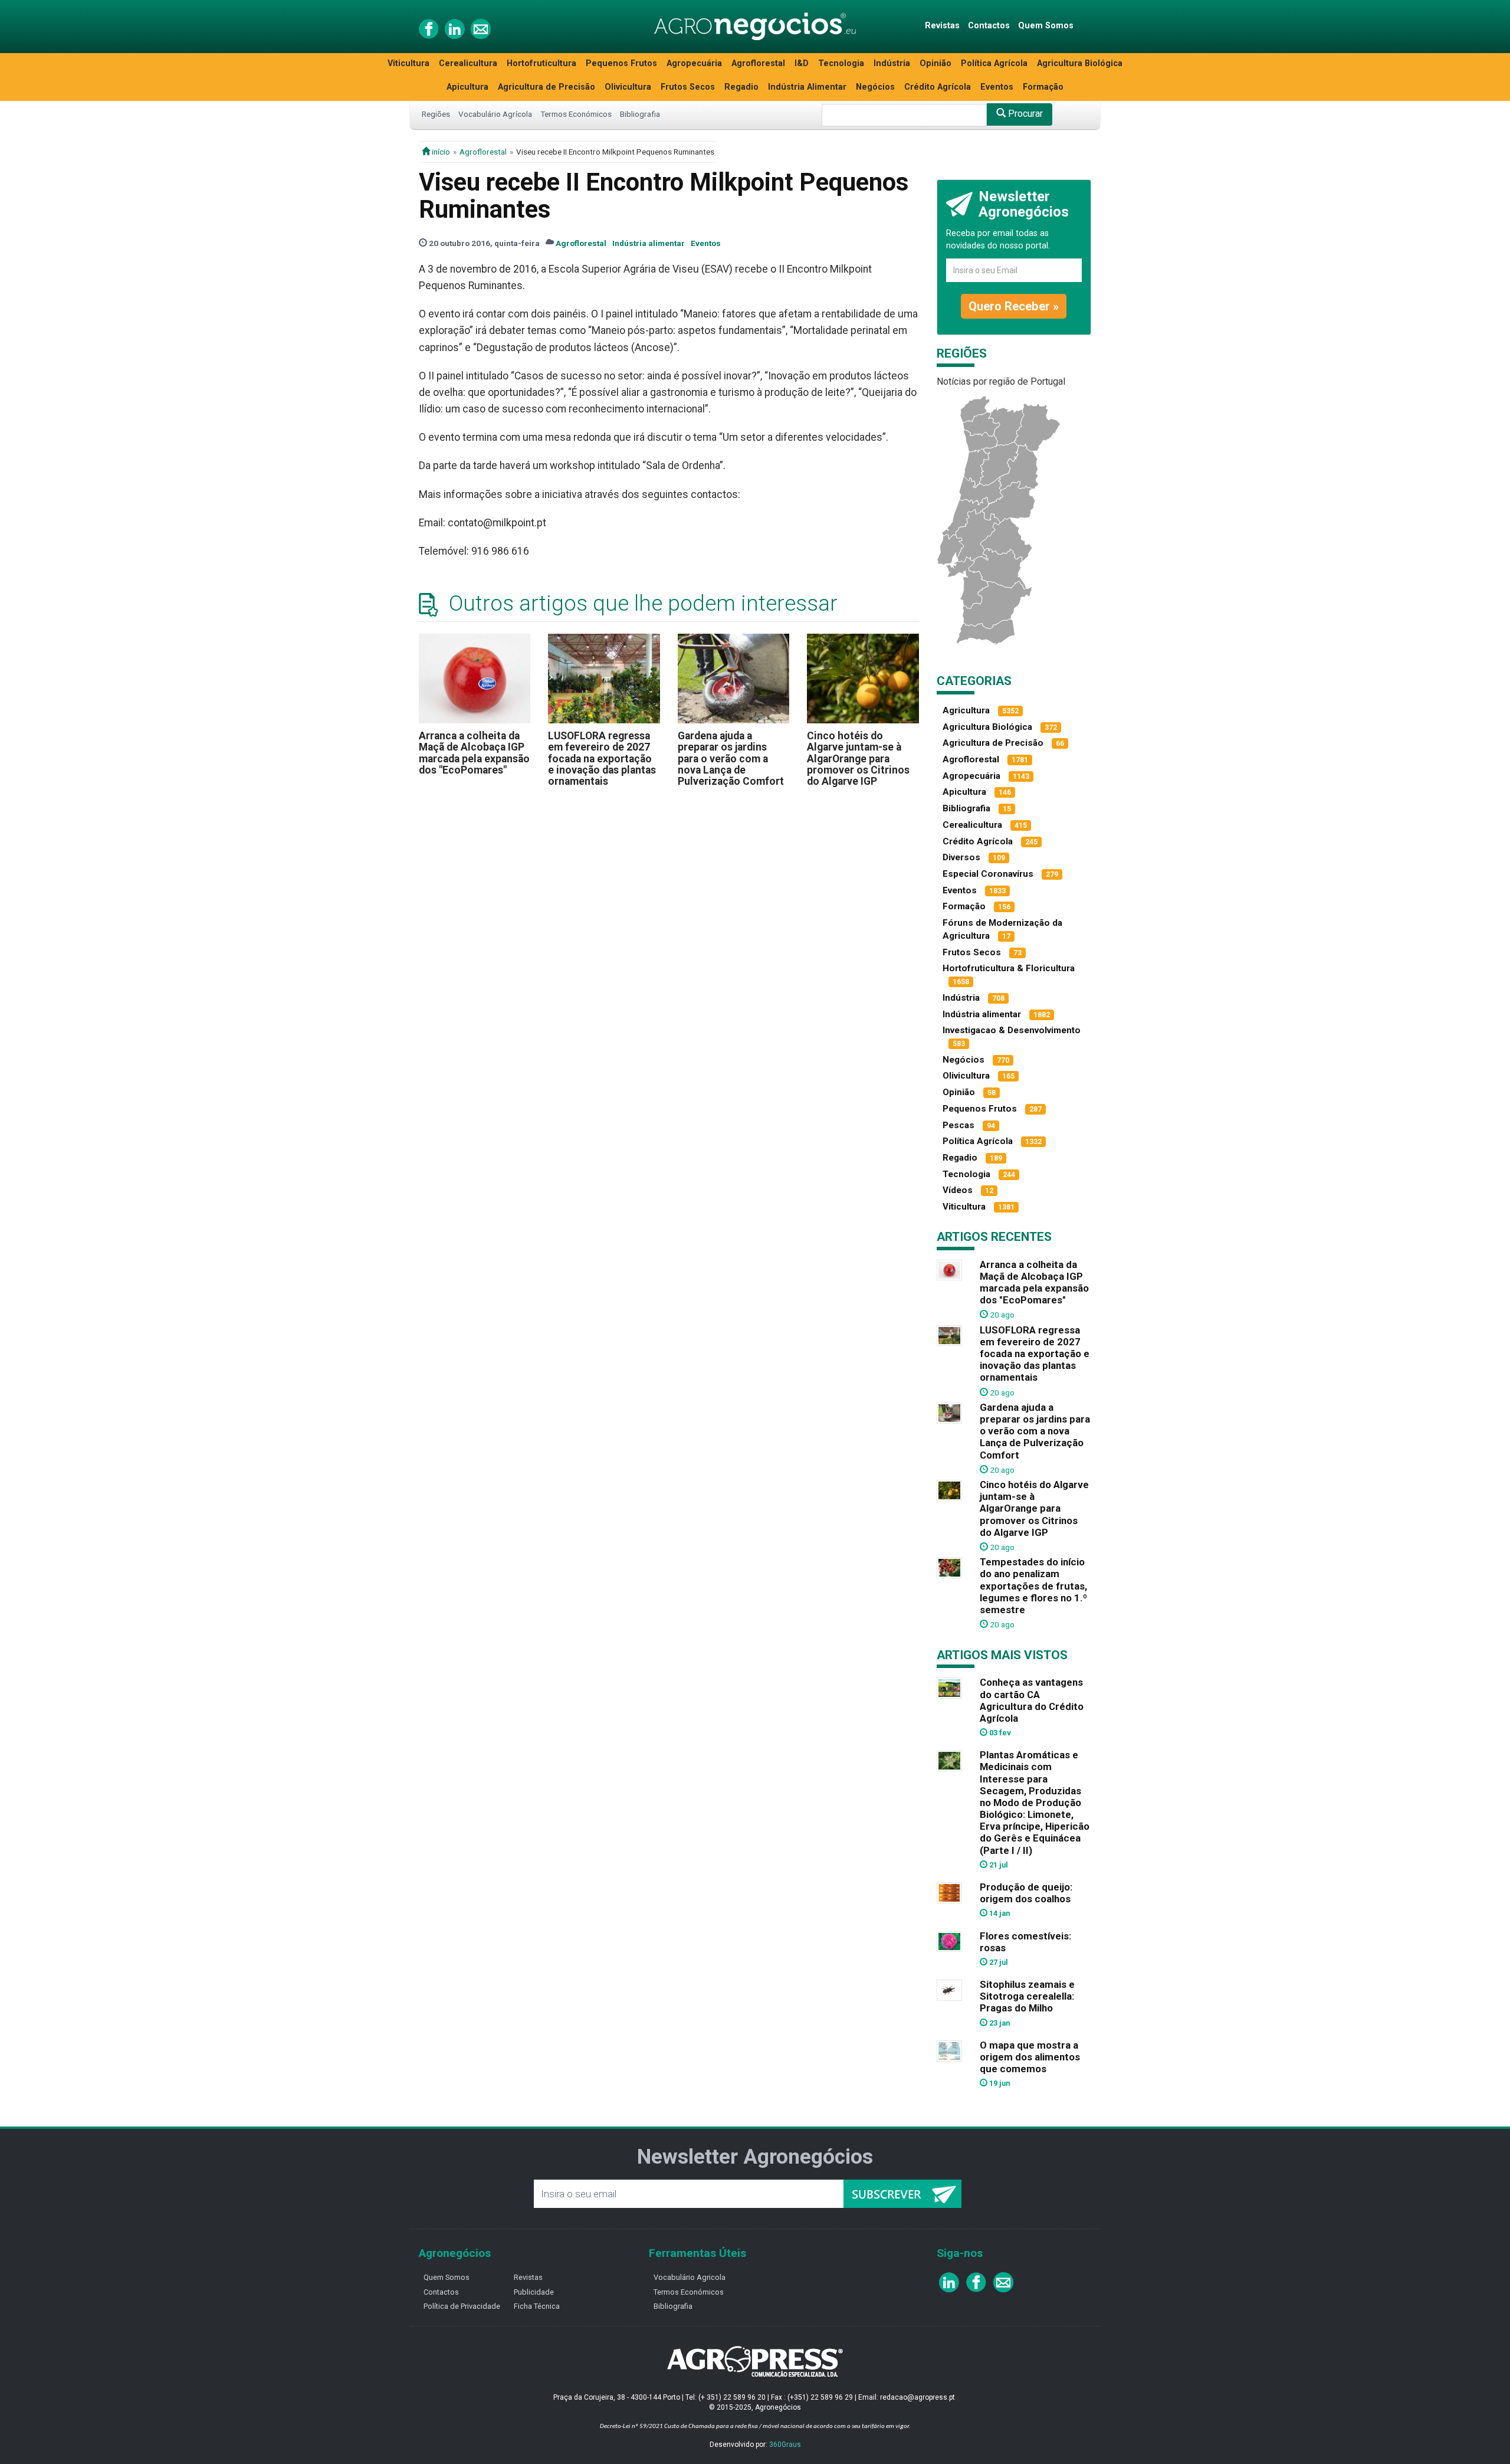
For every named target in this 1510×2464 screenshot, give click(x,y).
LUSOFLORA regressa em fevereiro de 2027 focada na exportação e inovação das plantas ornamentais (602, 758)
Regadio (741, 87)
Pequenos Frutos (621, 63)
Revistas (942, 26)
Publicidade (534, 2292)
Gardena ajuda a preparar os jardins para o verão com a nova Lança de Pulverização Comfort (731, 758)
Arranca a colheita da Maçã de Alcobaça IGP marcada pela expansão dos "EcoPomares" (474, 753)
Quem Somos (1046, 26)
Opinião (935, 63)
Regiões (436, 114)
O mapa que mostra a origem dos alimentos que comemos (1030, 2057)
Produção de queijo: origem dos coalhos (1026, 1893)
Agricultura (966, 710)
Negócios (875, 87)
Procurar (1024, 114)
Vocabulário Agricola (690, 2277)
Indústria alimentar (649, 243)
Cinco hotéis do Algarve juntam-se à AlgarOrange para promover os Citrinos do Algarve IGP (858, 758)
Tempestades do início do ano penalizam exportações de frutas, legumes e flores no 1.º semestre (1033, 1586)
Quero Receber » (1014, 306)
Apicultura (467, 87)
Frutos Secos (688, 87)
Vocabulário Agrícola (495, 114)
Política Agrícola (994, 63)
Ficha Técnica (537, 2306)
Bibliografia (640, 114)
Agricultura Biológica (1080, 63)
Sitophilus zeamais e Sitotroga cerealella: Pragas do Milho (1027, 1996)
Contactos (989, 26)
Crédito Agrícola (938, 87)
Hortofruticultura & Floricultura (1009, 968)
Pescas (958, 1125)
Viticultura (408, 63)
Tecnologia (841, 63)
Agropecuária (694, 63)
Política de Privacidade (462, 2306)
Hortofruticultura (541, 63)
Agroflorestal (758, 63)
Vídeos (958, 1190)
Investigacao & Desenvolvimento (1012, 1030)
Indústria (892, 63)
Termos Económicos (576, 114)
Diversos (961, 857)
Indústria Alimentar (807, 87)
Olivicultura (628, 87)
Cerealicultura (468, 63)
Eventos (997, 87)
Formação (1043, 87)
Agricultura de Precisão (546, 87)
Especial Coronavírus (988, 874)
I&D (802, 63)
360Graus (785, 2445)
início (440, 152)
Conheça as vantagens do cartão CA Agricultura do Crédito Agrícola (1032, 1700)
